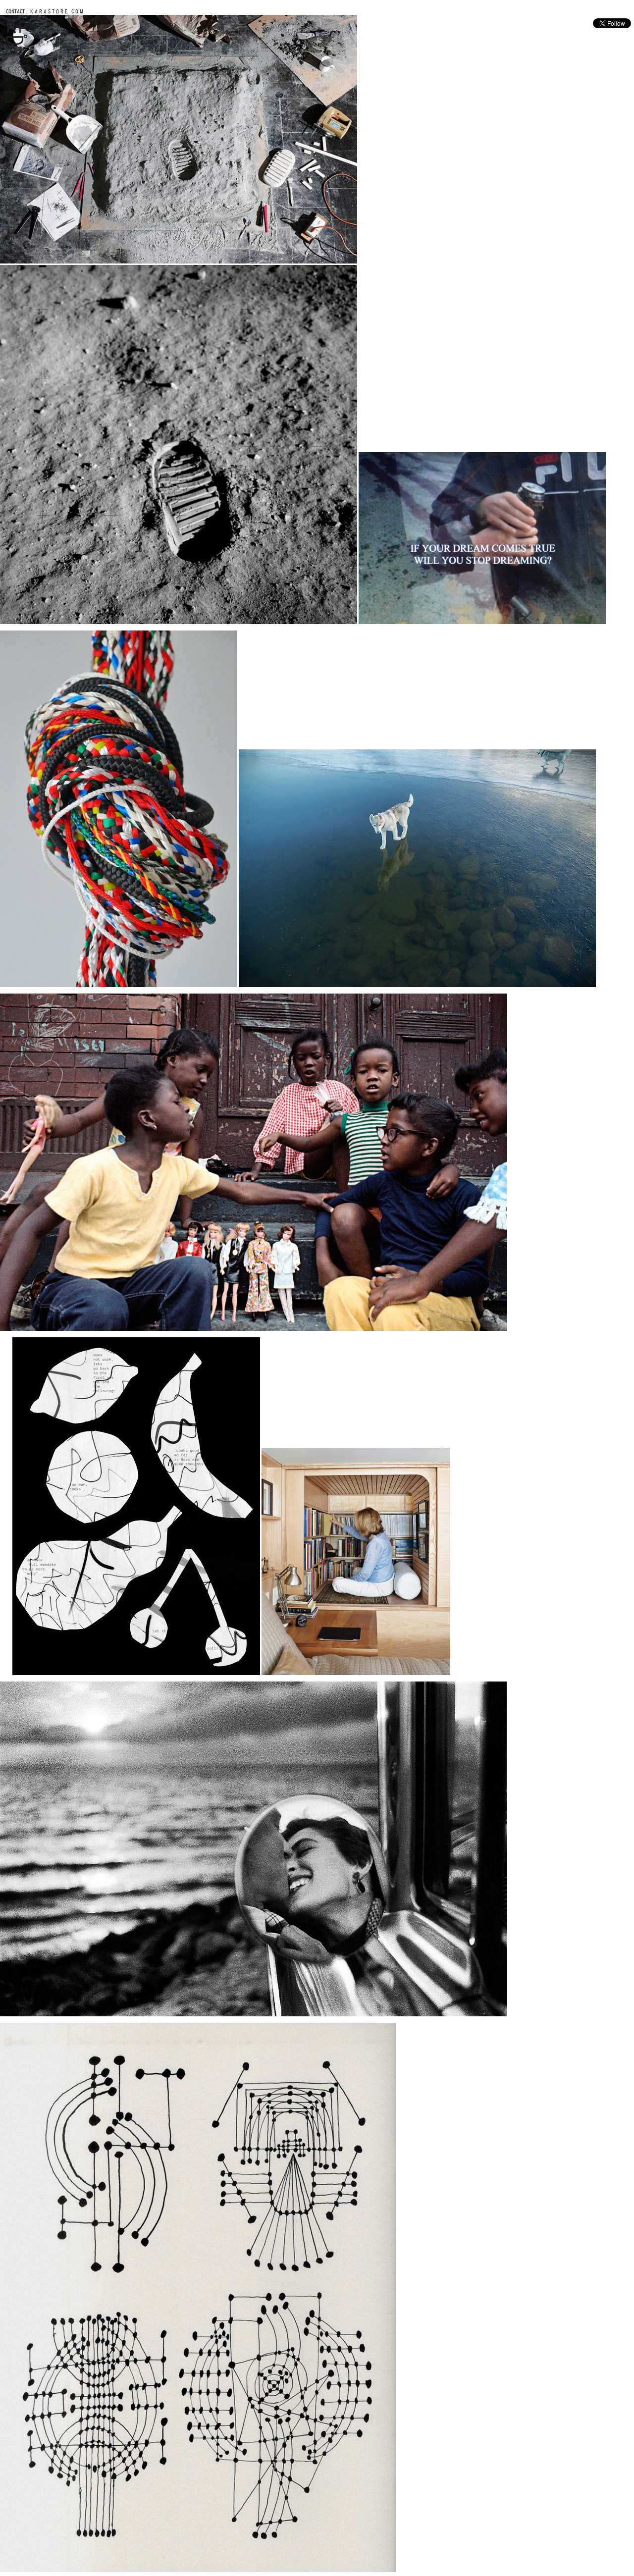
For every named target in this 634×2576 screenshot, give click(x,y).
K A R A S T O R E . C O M (56, 11)
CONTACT (15, 11)
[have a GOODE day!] (16, 43)
